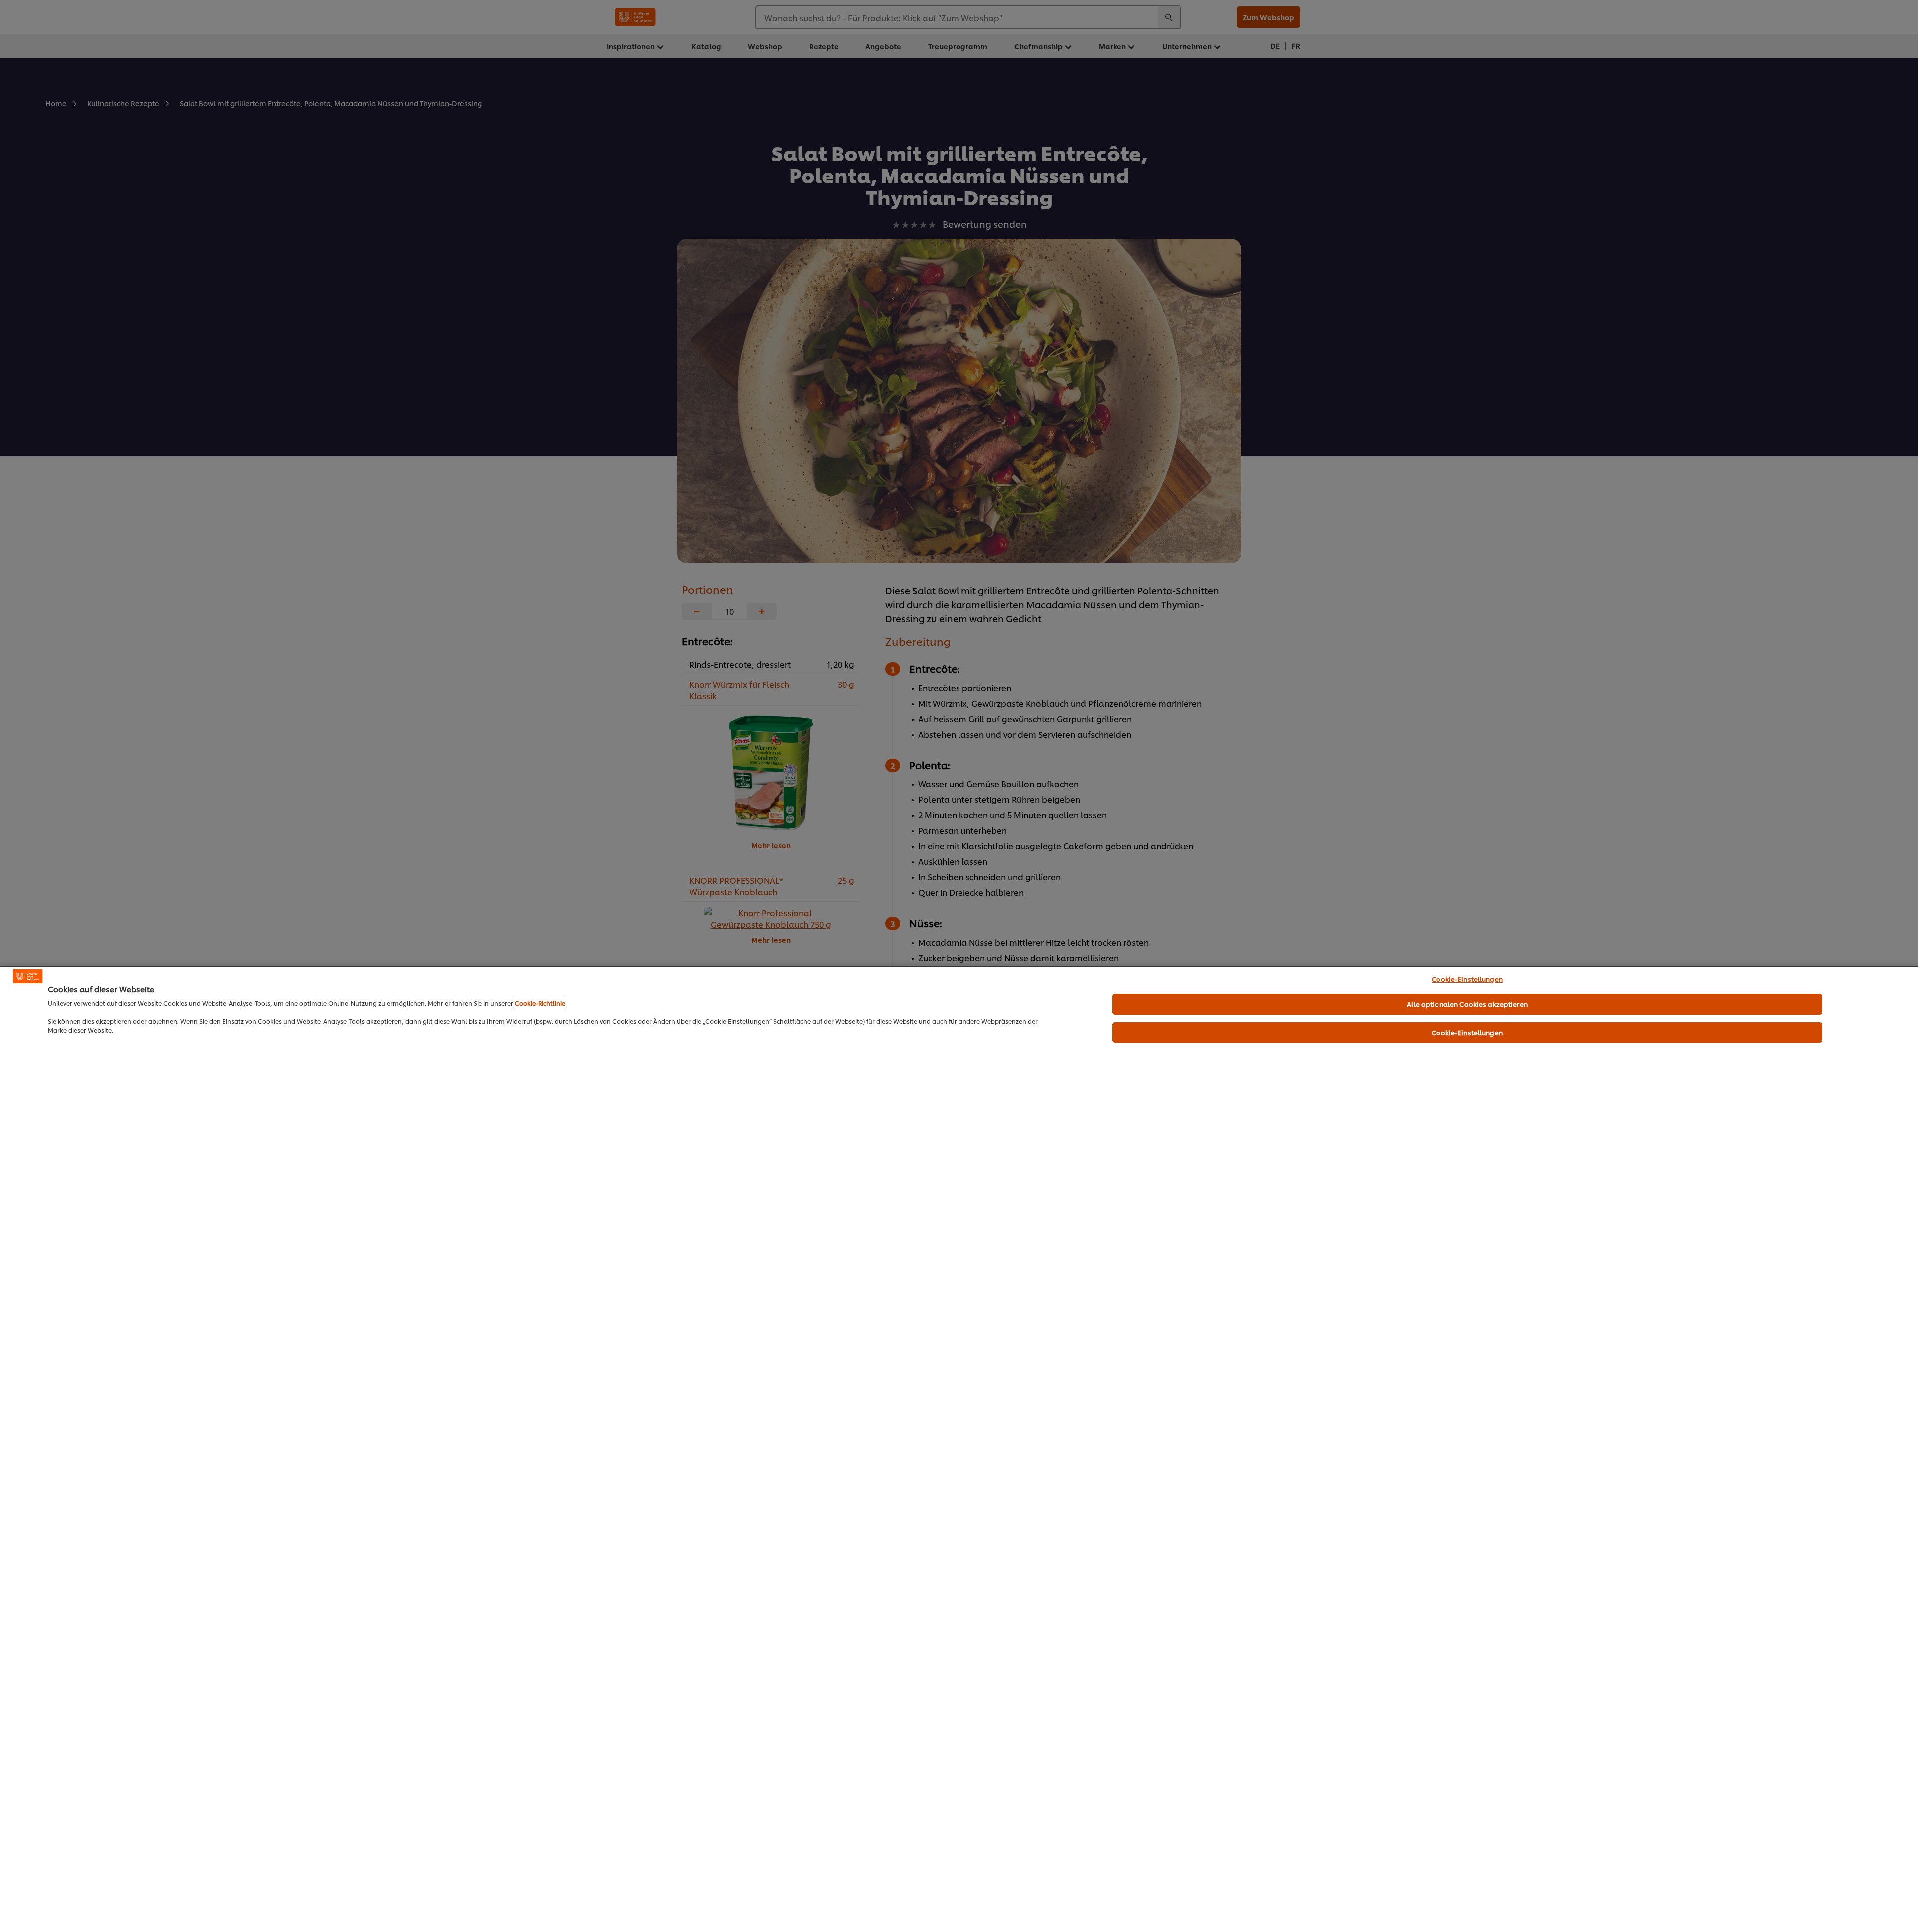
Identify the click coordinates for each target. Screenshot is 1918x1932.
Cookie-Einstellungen (1467, 979)
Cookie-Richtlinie (540, 1003)
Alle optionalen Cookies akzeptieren (1467, 1004)
